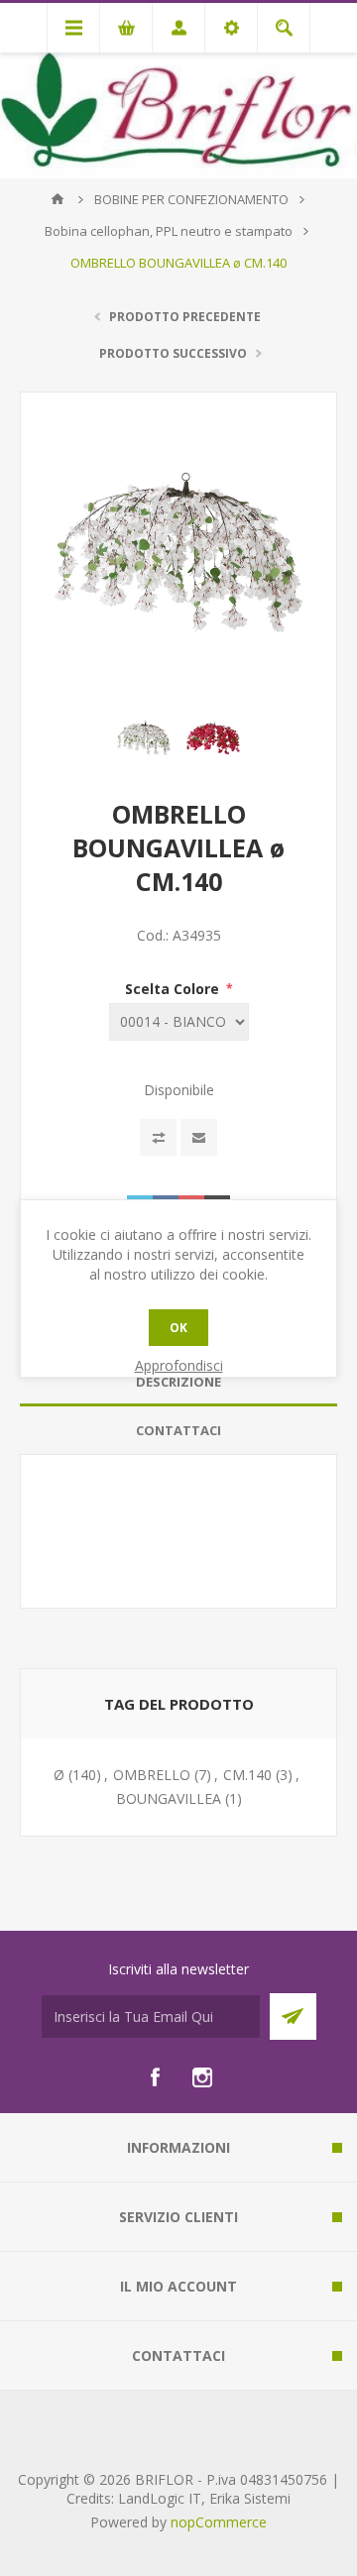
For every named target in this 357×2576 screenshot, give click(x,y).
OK (178, 1328)
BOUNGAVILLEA (169, 1798)
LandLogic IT (160, 2498)
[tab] (178, 1382)
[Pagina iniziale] (58, 199)
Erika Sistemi (250, 2498)
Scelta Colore (174, 989)
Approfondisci (179, 1365)
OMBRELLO (152, 1775)
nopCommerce (219, 2522)
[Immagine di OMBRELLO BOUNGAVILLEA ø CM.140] (144, 737)
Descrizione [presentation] (178, 1382)
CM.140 (247, 1775)
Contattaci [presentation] (178, 1430)
